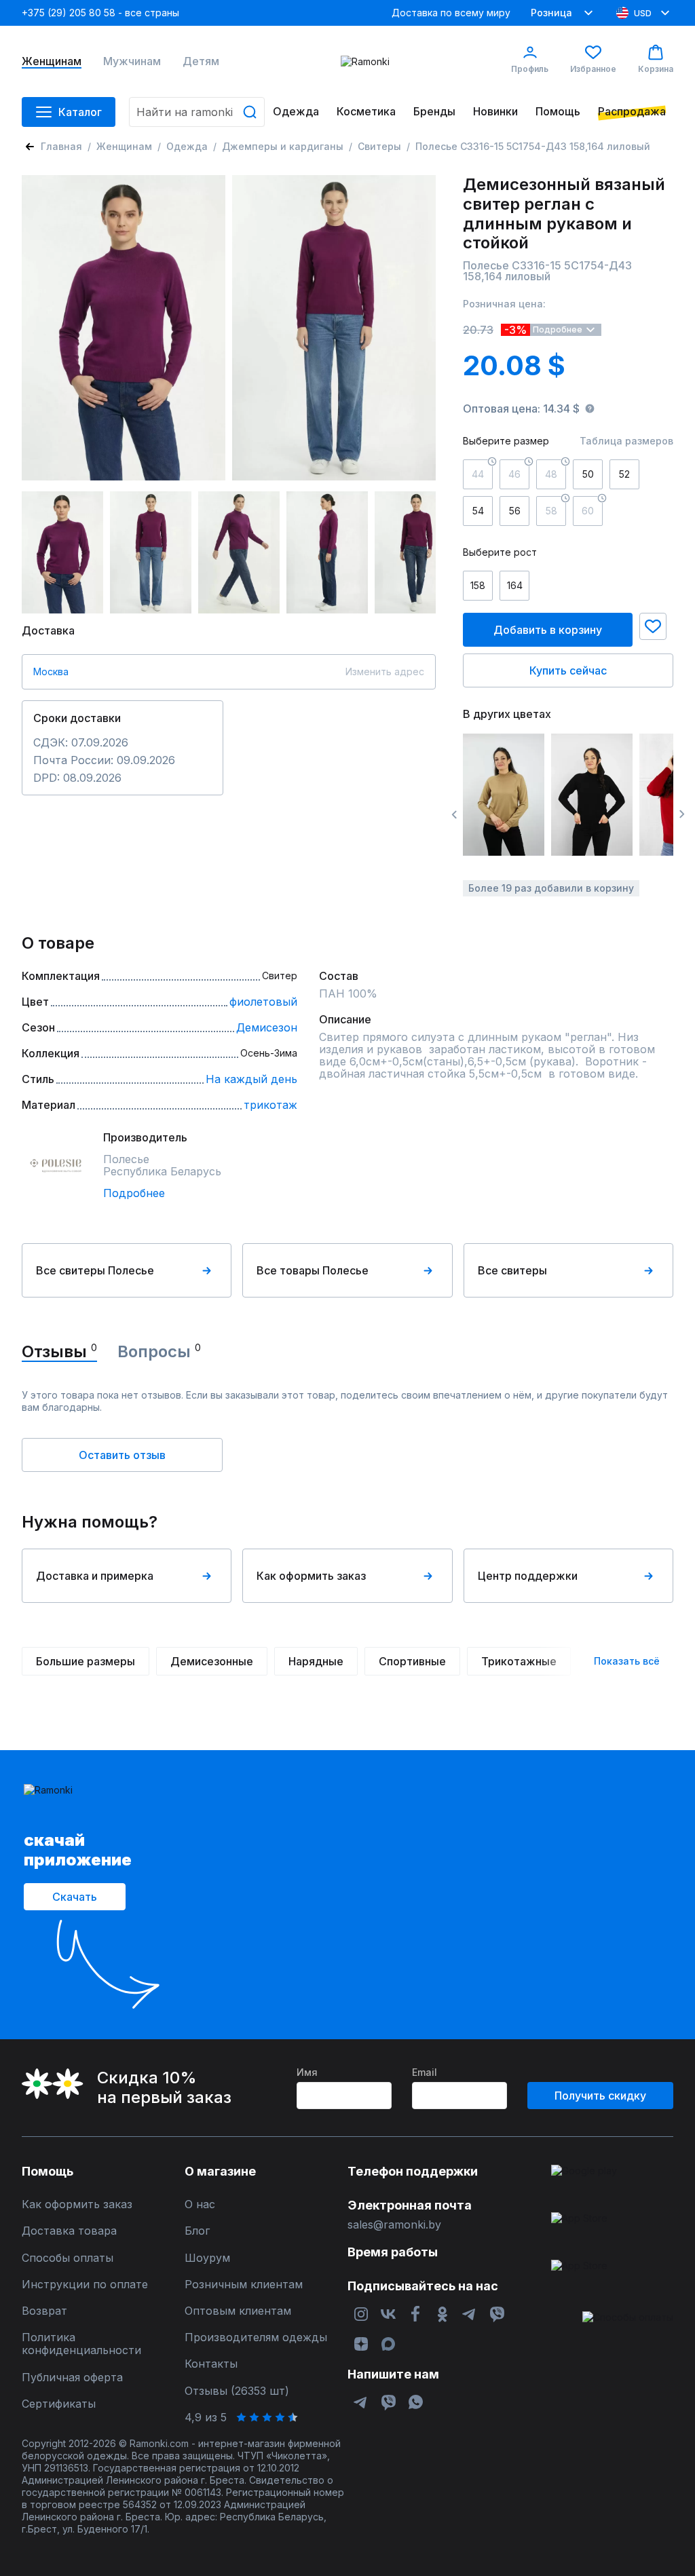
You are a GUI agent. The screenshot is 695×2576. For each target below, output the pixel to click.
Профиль (530, 69)
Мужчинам (132, 61)
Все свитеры (512, 1270)
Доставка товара (69, 2231)
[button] (653, 626)
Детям (201, 61)
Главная (61, 146)
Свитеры (379, 146)
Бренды (434, 112)
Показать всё (627, 1661)
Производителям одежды (256, 2337)
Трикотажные (519, 1661)
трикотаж (270, 1105)
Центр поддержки (528, 1576)
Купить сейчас (568, 670)
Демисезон (267, 1027)
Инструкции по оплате (85, 2285)
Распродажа (632, 112)
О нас (200, 2204)
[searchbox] (197, 112)
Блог (197, 2231)
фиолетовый (263, 1002)
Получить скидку (600, 2096)
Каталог (80, 112)
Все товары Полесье (313, 1270)
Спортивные (412, 1661)
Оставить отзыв (122, 1455)
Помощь (558, 112)
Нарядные (316, 1661)
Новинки (495, 112)
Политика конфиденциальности (81, 2344)
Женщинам (52, 61)
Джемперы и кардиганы (283, 146)
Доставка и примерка (95, 1576)
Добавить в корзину (548, 630)
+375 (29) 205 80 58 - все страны (100, 13)
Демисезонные (212, 1661)
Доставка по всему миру (451, 13)
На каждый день (251, 1079)
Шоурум (207, 2258)
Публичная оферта (72, 2378)
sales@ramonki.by (394, 2225)
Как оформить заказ (311, 1576)
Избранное (593, 69)
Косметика (366, 112)
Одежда (296, 112)
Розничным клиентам (244, 2285)
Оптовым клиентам (238, 2311)
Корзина (656, 69)
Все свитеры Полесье (95, 1270)
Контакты (211, 2364)
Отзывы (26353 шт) (237, 2391)
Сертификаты (59, 2404)
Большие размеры (86, 1661)
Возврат (44, 2311)
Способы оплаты (68, 2258)
